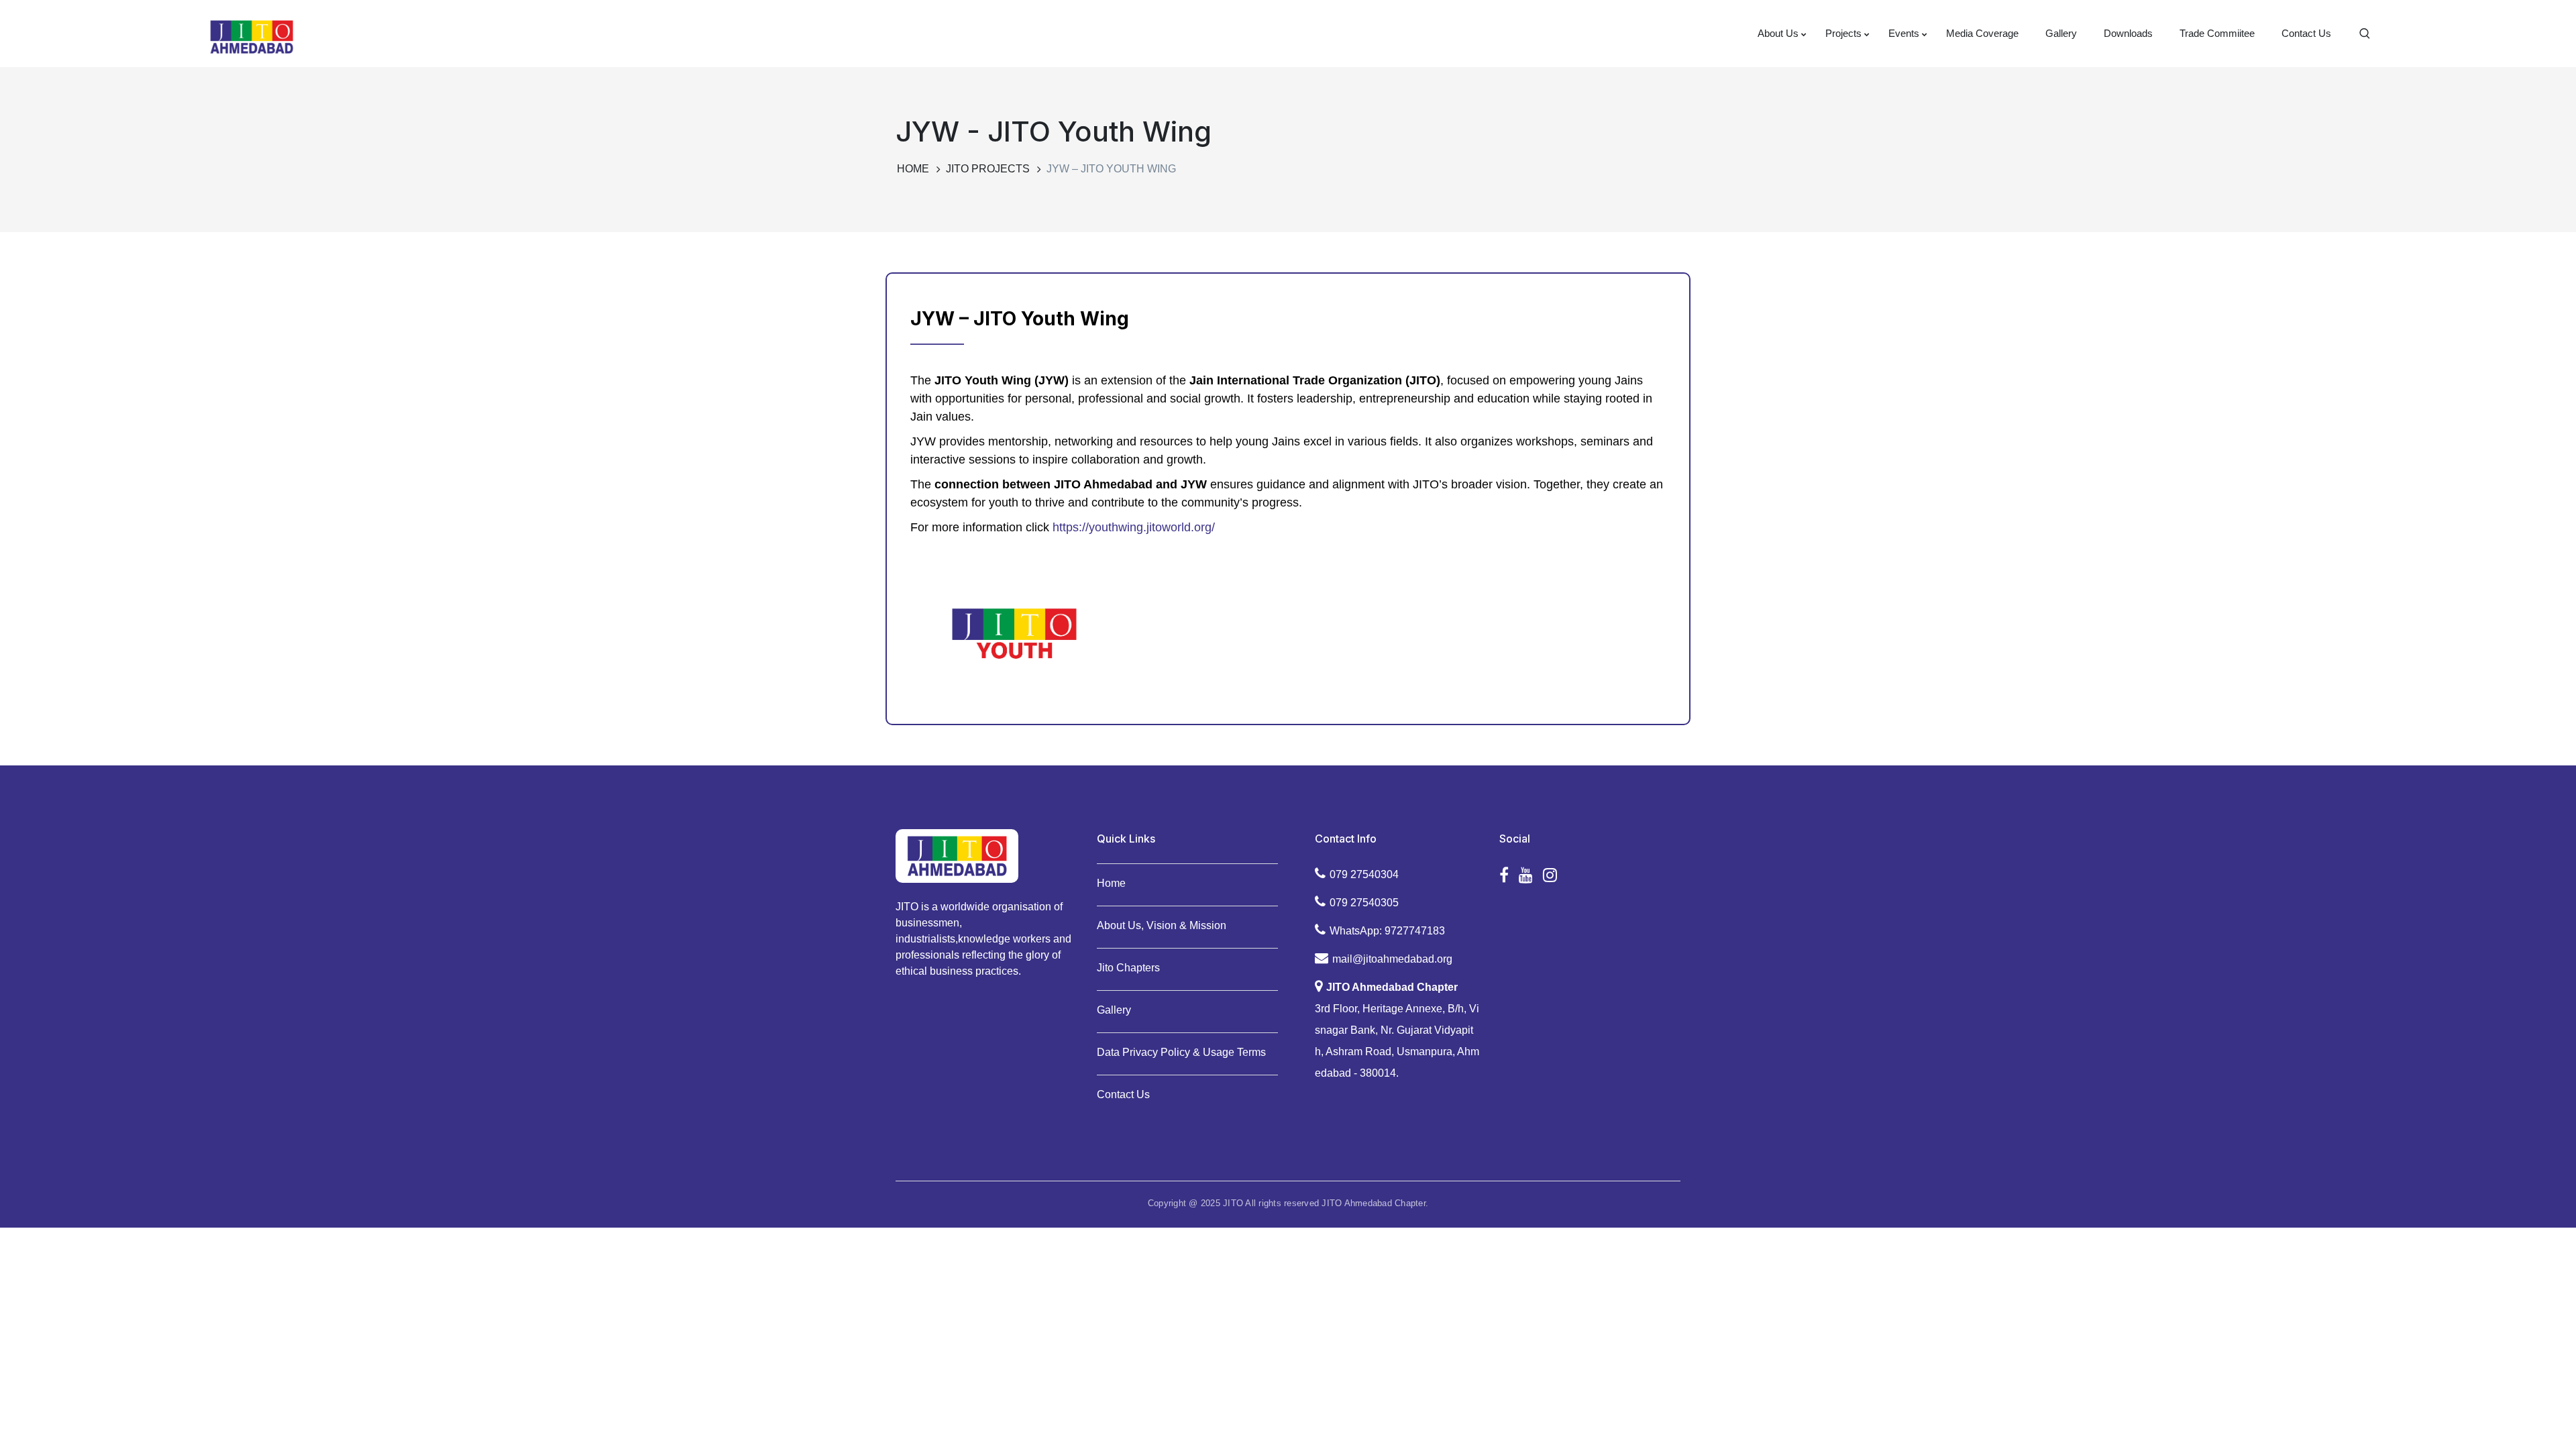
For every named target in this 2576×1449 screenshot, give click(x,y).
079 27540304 (1364, 874)
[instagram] (1550, 875)
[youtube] (1526, 875)
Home (913, 169)
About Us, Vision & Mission (1162, 925)
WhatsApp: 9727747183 (1387, 931)
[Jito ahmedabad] (252, 36)
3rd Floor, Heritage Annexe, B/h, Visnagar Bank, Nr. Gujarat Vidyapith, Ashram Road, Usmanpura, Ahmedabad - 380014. (1397, 1030)
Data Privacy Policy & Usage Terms (1181, 1052)
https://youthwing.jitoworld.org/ (1134, 527)
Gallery (1114, 1010)
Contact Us (1123, 1094)
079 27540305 (1364, 903)
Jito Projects (988, 169)
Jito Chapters (1128, 968)
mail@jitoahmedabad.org (1392, 959)
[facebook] (1504, 875)
